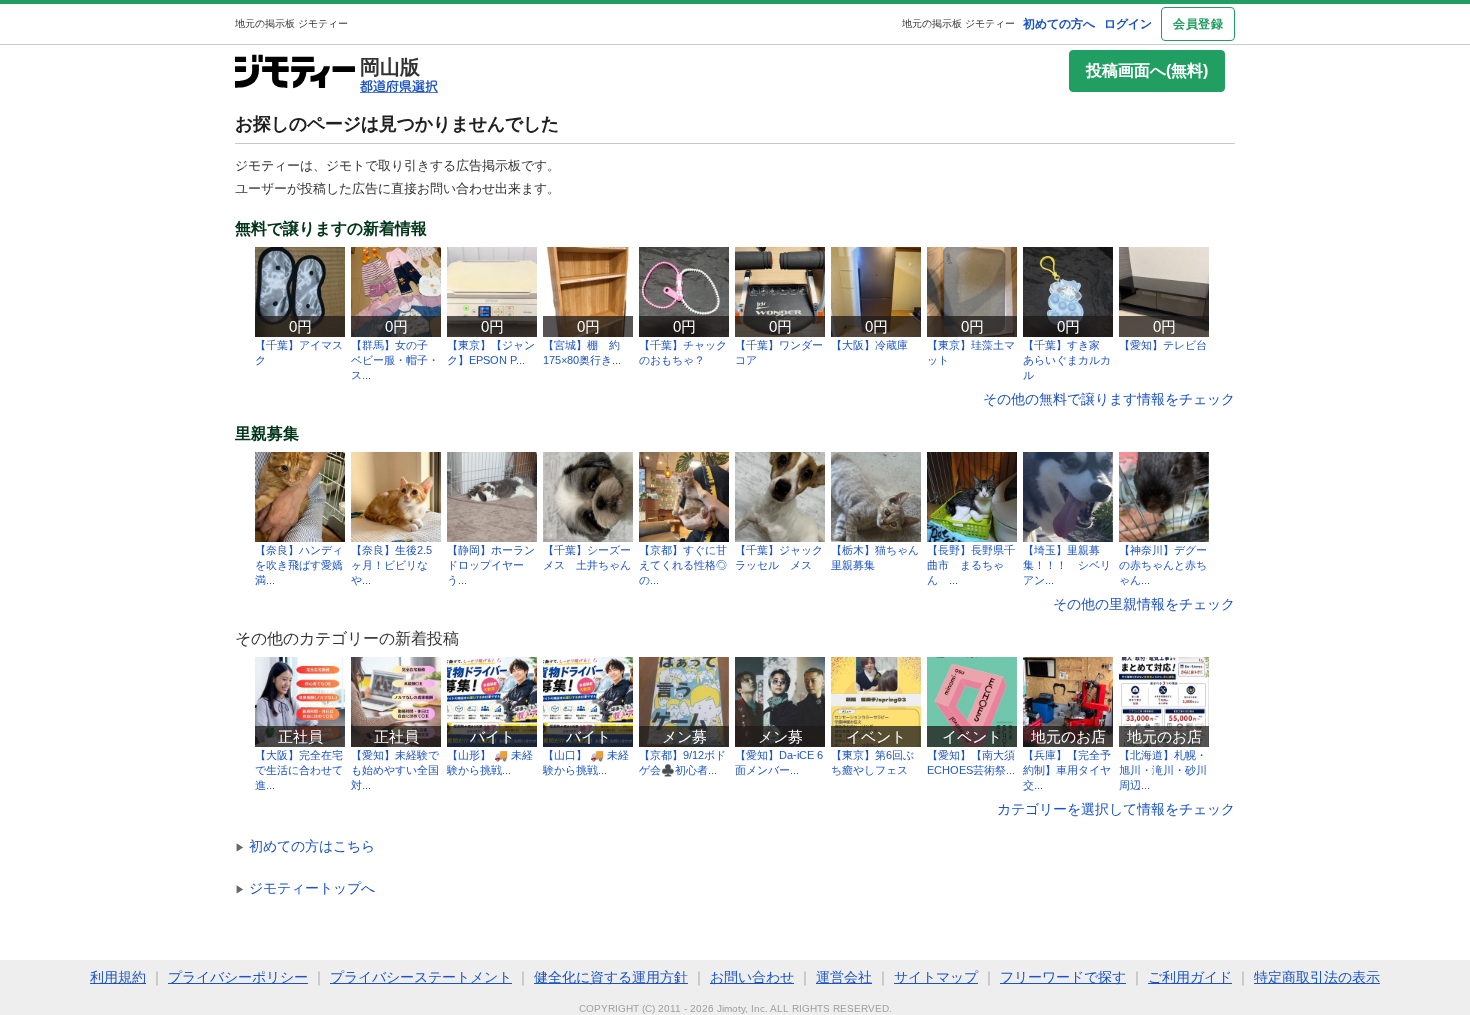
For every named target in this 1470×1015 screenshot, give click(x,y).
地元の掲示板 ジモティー (958, 23)
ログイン (1128, 24)
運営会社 (844, 977)
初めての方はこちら (305, 846)
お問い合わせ (752, 977)
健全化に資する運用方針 (611, 977)
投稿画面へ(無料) (1147, 70)
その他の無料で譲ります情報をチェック (1109, 399)
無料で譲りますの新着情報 (331, 229)
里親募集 (267, 434)
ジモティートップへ (305, 888)
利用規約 (118, 977)
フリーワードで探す (1063, 977)
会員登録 (1198, 24)
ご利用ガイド (1190, 977)
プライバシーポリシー (238, 977)
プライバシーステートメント (421, 977)
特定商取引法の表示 (1317, 977)
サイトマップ (936, 977)
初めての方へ (1059, 24)
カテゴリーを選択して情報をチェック (1116, 809)
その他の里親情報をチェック (1144, 604)
